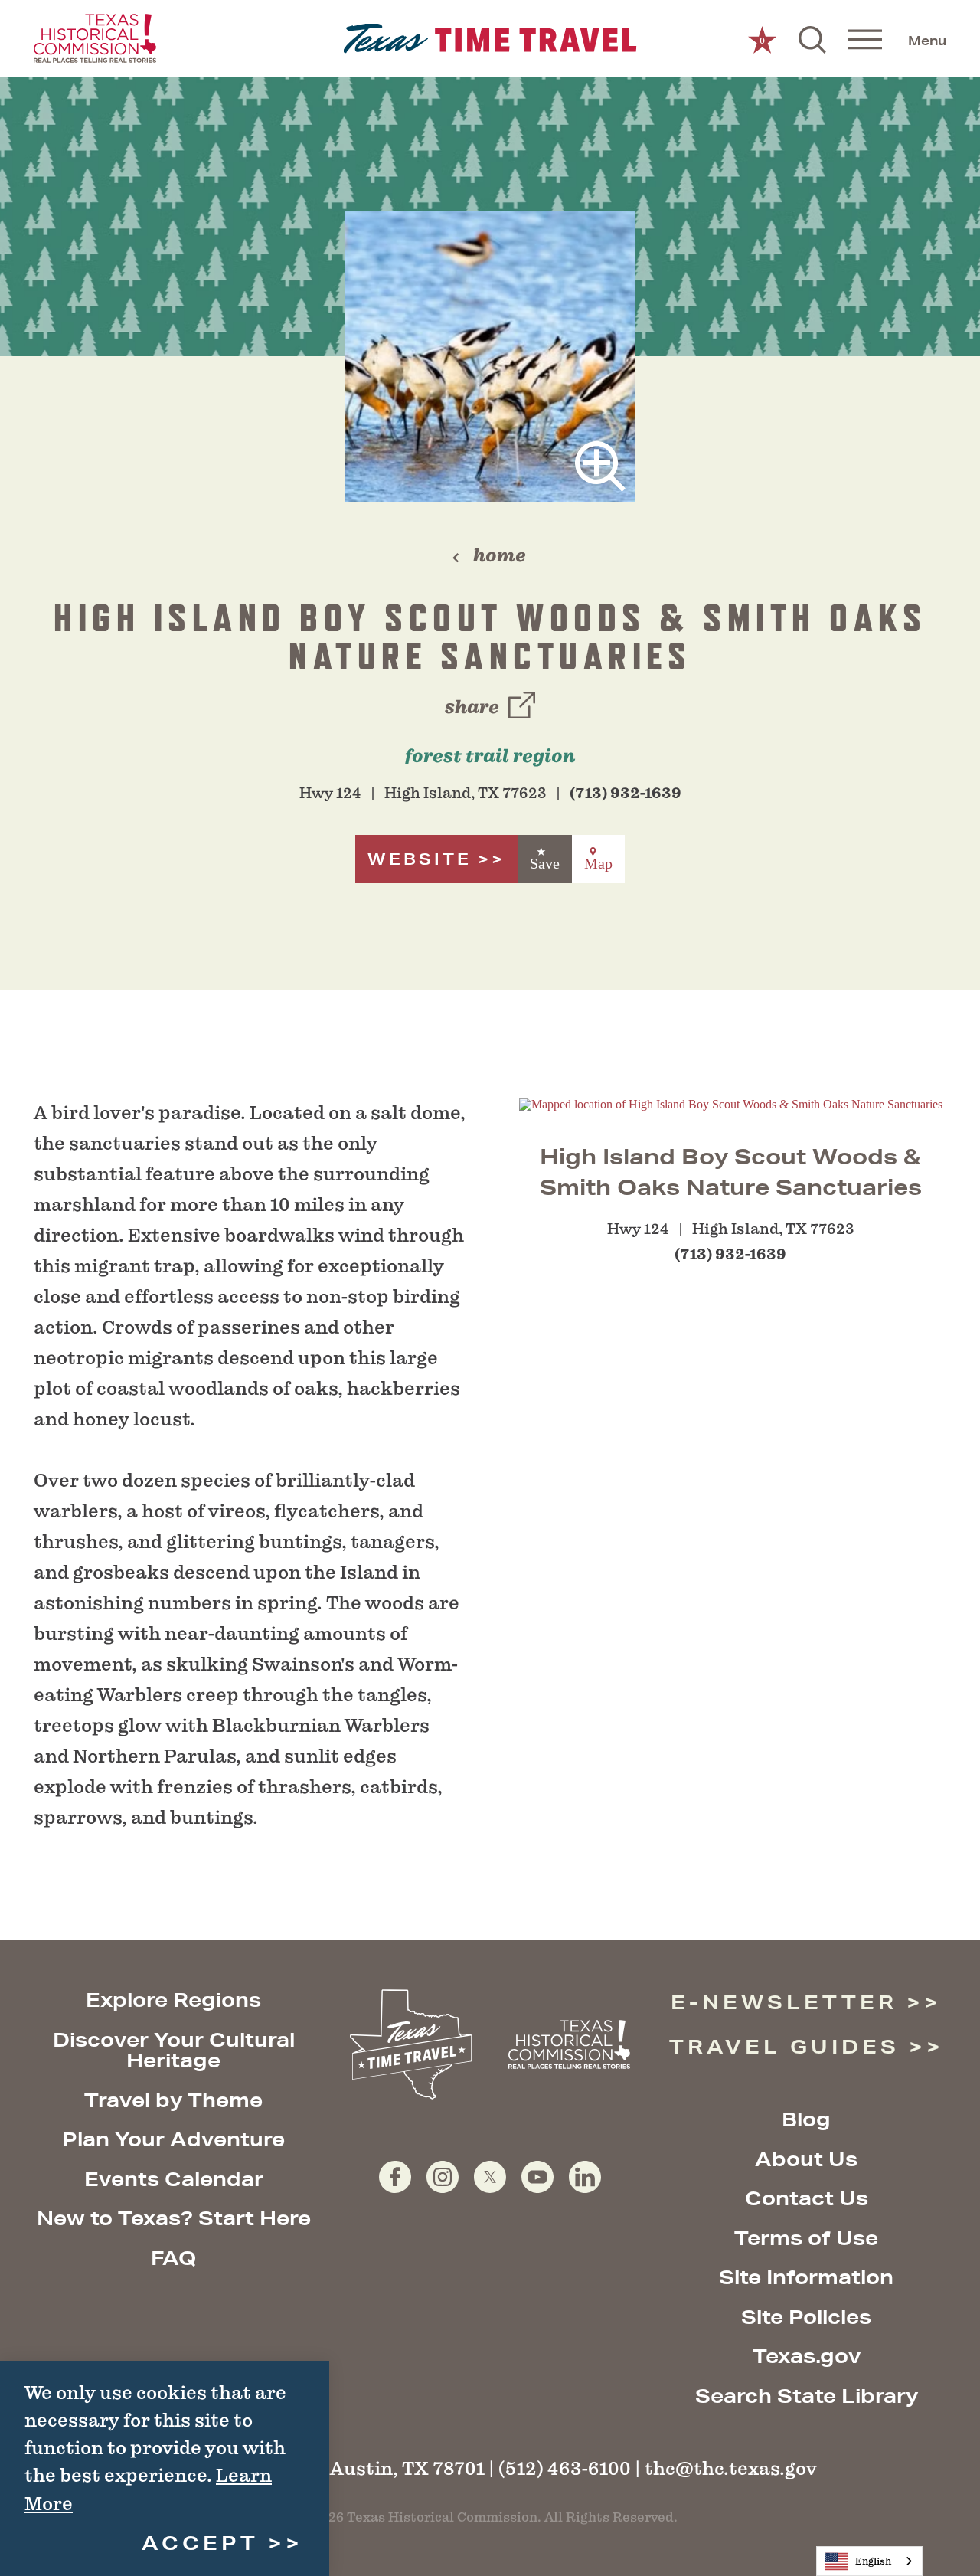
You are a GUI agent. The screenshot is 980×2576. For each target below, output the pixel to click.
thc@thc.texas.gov (731, 2468)
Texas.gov (807, 2356)
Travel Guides (784, 2046)
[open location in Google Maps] (731, 1103)
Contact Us (807, 2198)
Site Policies (806, 2317)
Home (500, 555)
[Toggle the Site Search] (812, 38)
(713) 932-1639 (626, 793)
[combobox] (869, 2561)
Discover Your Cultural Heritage (174, 2050)
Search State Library (807, 2396)
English (873, 2561)
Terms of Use (806, 2238)
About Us (806, 2159)
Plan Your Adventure (173, 2139)
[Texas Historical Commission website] (95, 38)
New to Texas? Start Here (174, 2218)
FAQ (173, 2258)
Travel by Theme (173, 2100)
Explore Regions (173, 2000)
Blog (806, 2119)
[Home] (490, 39)
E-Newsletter (784, 2002)
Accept (200, 2543)
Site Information (806, 2277)
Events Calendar (174, 2179)
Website (420, 859)
